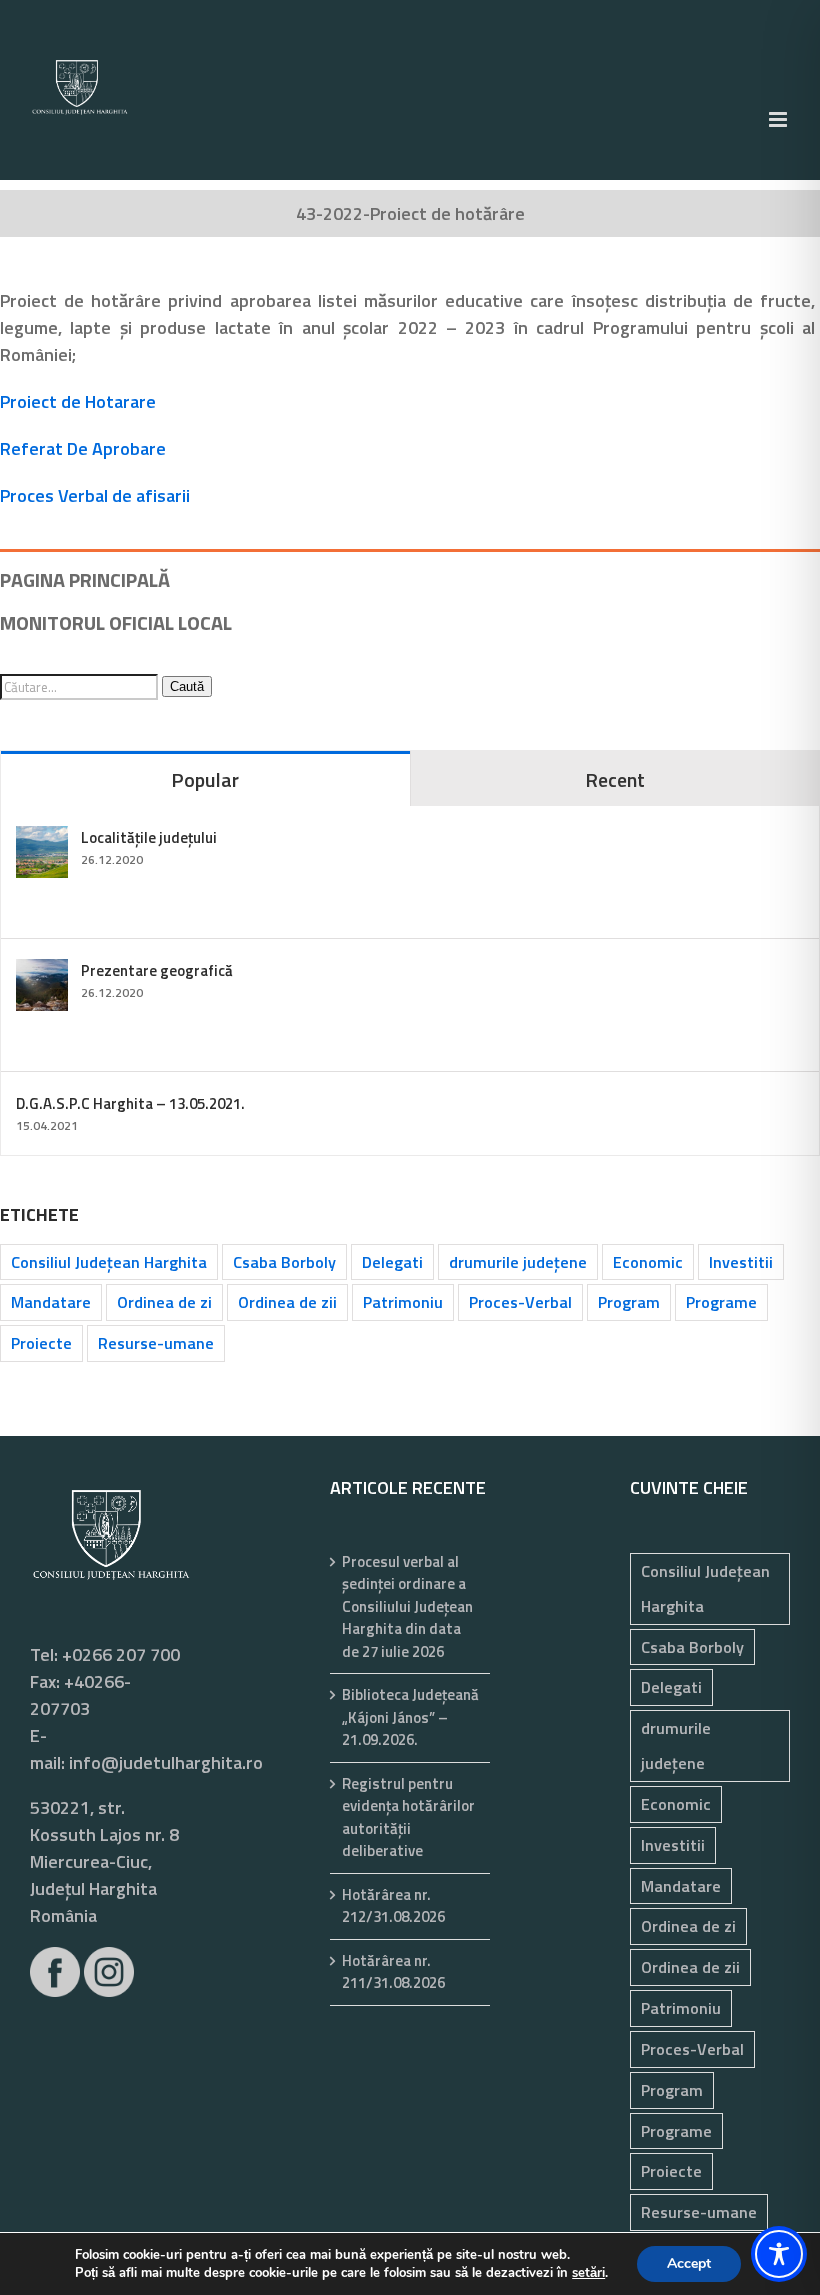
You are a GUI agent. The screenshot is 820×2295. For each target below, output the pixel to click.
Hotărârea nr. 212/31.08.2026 (393, 1906)
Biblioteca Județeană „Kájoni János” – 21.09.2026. (410, 1717)
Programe (721, 1302)
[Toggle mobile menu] (779, 119)
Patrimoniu (403, 1302)
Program (629, 1302)
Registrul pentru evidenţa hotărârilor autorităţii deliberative (408, 1818)
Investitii (741, 1262)
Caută (187, 686)
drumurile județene (518, 1262)
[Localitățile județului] (42, 839)
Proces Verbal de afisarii (95, 495)
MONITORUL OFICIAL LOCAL (116, 622)
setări (588, 2273)
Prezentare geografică (157, 970)
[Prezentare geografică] (42, 972)
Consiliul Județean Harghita (109, 1262)
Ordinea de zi (164, 1302)
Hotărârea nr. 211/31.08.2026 (393, 1972)
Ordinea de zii (287, 1302)
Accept (689, 2263)
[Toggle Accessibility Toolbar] (779, 2254)
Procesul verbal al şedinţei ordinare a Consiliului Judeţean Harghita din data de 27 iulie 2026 (407, 1607)
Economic (648, 1262)
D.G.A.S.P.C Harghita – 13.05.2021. (130, 1103)
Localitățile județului (149, 837)
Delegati (392, 1262)
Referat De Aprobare (83, 448)
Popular (205, 779)
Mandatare (51, 1302)
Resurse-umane (156, 1343)
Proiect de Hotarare (78, 401)
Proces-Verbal (520, 1302)
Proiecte (41, 1343)
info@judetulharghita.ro (166, 1762)
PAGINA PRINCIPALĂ (85, 579)
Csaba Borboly (284, 1262)
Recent (615, 779)
